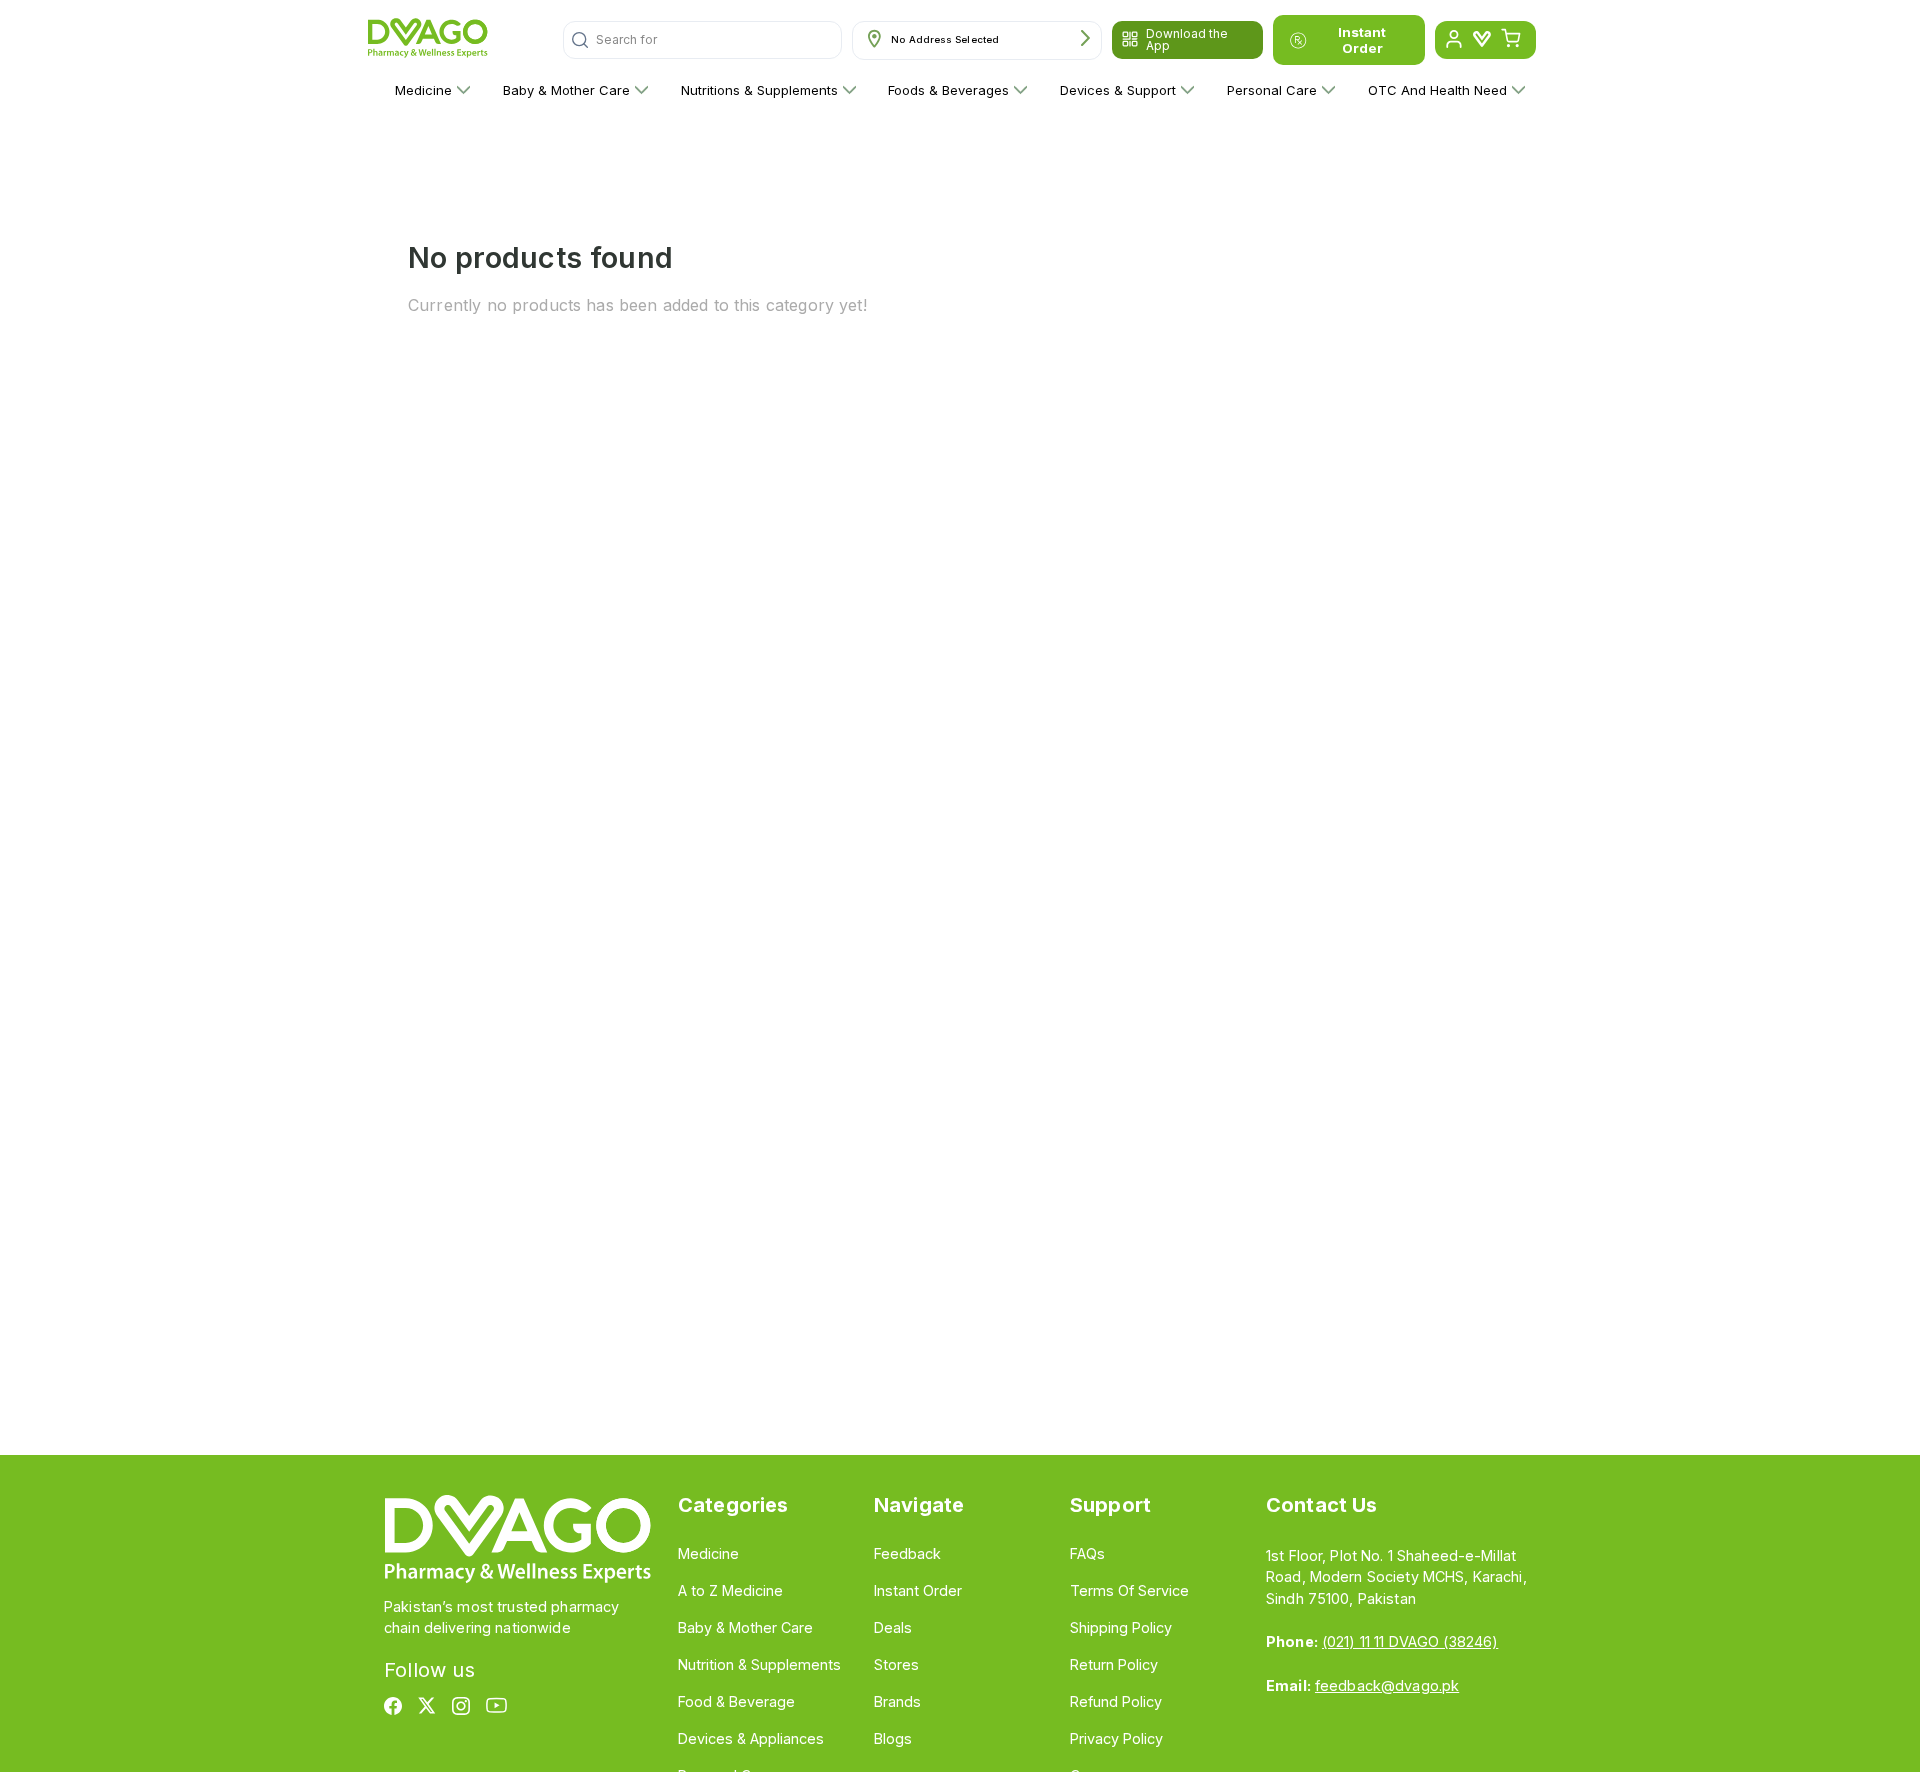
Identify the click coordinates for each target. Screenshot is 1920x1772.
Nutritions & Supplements (759, 90)
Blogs (893, 1738)
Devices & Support (1118, 90)
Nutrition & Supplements (759, 1664)
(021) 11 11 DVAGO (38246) (1410, 1641)
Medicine (423, 90)
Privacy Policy (1116, 1738)
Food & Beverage (736, 1701)
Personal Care (1272, 90)
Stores (896, 1664)
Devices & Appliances (751, 1738)
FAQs (1087, 1553)
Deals (893, 1627)
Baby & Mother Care (566, 90)
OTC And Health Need (1437, 90)
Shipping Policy (1121, 1627)
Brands (897, 1701)
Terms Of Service (1129, 1590)
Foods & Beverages (948, 90)
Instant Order (1362, 40)
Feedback (907, 1553)
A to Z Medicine (730, 1590)
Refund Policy (1116, 1701)
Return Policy (1114, 1664)
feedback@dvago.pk (1387, 1685)
